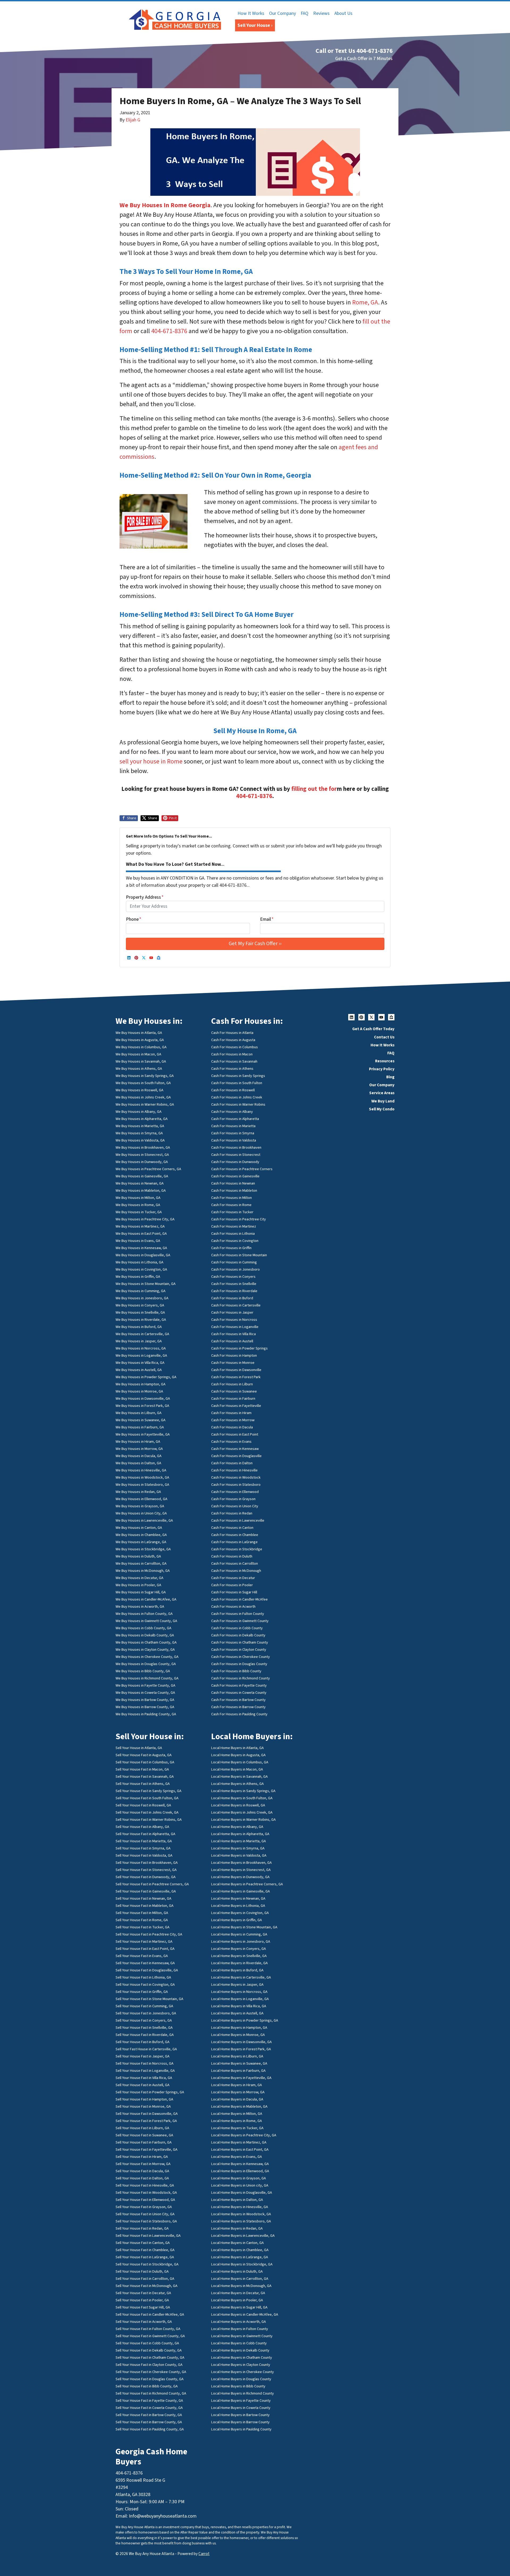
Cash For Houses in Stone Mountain (239, 1255)
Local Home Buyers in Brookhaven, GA (241, 1863)
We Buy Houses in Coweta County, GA (145, 1693)
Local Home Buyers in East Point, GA (240, 2150)
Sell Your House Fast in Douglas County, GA (150, 2379)
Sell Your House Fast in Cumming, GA (144, 2006)
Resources (385, 1061)
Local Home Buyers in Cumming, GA (239, 1934)
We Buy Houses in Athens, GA (139, 1069)
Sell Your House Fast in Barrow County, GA (149, 2422)
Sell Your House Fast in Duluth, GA (142, 2271)
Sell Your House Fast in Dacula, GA (142, 2171)
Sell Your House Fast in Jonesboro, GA (146, 2013)
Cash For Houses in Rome (231, 1205)
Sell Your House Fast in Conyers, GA (144, 2020)
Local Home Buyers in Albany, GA (237, 1827)
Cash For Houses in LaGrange (234, 1542)
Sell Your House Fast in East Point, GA (145, 1949)
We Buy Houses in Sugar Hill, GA (141, 1592)
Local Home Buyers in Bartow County (240, 2415)
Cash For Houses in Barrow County (238, 1707)
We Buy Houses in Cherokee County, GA (147, 1657)
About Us (343, 13)
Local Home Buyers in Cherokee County (243, 2372)
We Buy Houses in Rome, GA (138, 1205)
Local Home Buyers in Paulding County (241, 2429)
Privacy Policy (382, 1069)
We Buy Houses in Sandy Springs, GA (145, 1076)
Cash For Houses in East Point (235, 1434)
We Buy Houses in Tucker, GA (139, 1212)
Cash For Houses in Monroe (233, 1363)
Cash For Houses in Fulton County (238, 1614)
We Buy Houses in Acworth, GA (140, 1607)
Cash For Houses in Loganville (235, 1327)
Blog (390, 1077)
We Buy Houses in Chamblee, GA (141, 1535)
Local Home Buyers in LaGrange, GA (240, 2257)
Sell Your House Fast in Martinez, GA (144, 1941)
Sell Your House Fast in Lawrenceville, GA (148, 2236)
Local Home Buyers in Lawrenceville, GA (243, 2236)
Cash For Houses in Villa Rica (233, 1334)
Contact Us (384, 1037)
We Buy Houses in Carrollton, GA (141, 1563)
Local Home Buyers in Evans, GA (237, 2157)
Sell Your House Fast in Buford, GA (143, 2042)
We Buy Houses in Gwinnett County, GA (146, 1621)
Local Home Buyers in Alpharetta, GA (240, 1834)
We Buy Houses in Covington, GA (141, 1269)
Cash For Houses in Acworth (233, 1607)
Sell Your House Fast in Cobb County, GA (147, 2343)
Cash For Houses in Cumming (234, 1262)
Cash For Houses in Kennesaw (235, 1449)
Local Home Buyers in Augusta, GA (238, 1755)
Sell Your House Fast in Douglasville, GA (147, 1970)
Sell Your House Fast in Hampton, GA (144, 2099)
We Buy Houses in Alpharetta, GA (142, 1119)
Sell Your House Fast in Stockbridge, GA (147, 2264)
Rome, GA (365, 302)
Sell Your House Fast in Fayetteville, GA (146, 2150)
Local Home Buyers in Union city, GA (240, 2185)
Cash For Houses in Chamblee (235, 1535)
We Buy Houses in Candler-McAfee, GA (146, 1599)
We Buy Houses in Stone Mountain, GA (146, 1284)
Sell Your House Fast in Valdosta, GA (144, 1855)
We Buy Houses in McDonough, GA (143, 1571)
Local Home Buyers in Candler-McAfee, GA (245, 2314)
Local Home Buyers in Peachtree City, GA (244, 2135)
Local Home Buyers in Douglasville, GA (242, 2193)
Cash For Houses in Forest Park (236, 1377)
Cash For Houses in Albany (232, 1112)
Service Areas (382, 1093)
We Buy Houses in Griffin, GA (138, 1277)
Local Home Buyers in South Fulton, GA (242, 1798)
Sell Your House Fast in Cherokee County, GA (151, 2372)
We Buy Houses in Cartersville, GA (142, 1334)
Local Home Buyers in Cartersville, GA (241, 1977)
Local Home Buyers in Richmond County (243, 2393)
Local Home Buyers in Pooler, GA (237, 2300)
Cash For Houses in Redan (232, 1513)
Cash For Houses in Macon (232, 1054)
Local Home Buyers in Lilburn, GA (237, 2056)
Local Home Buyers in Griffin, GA (237, 1920)
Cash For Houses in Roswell (233, 1090)
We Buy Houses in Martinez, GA (140, 1226)
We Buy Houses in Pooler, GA (138, 1585)
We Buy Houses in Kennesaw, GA (141, 1248)
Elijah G (133, 120)
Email (267, 919)
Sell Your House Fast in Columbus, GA (145, 1762)
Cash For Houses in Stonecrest (236, 1155)
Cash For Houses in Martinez (234, 1226)
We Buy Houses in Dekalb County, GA (145, 1635)
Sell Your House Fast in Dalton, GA (142, 2178)
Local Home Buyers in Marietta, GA (239, 1841)
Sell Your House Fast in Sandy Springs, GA (148, 1791)
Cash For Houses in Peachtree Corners (242, 1169)
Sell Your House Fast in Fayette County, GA (149, 2401)
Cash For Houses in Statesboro (236, 1485)
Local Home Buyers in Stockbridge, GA (242, 2264)
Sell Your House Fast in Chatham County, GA (150, 2358)
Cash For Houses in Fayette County (239, 1685)
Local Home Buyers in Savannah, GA (239, 1777)
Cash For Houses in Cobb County (237, 1628)
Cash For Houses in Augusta (233, 1040)
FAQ (305, 13)
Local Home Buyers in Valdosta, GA (239, 1855)
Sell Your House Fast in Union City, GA (145, 2214)
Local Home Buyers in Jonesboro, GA (241, 1941)
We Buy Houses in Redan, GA (138, 1492)
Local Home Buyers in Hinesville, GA (240, 2207)
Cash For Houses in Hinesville (234, 1470)
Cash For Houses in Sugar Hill (234, 1592)
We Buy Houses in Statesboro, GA (142, 1485)
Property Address (145, 897)
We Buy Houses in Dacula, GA (139, 1456)
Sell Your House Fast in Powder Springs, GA (150, 2092)
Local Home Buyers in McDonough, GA (241, 2286)
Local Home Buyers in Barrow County (240, 2422)
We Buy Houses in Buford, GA (139, 1327)
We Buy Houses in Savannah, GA (141, 1061)
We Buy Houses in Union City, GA (141, 1513)
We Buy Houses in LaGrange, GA (141, 1542)
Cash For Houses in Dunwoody (235, 1162)
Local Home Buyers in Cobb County (239, 2343)
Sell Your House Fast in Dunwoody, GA (146, 1877)
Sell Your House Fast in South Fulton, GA (147, 1798)
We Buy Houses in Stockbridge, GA (143, 1549)
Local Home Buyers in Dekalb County (240, 2350)
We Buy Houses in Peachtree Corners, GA (148, 1169)
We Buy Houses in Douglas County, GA (146, 1664)
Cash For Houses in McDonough (236, 1571)
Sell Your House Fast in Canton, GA (143, 2243)
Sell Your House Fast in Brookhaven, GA (147, 1863)
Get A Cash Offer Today (373, 1029)
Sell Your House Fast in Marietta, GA (144, 1841)
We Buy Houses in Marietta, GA (140, 1126)
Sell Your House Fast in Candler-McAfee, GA (150, 2314)
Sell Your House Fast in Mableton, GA (144, 1906)
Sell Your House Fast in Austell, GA (143, 2085)
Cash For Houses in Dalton (232, 1463)
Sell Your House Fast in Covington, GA (145, 1985)
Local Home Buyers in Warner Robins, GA (243, 1820)
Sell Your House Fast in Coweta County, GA (149, 2408)
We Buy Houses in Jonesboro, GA (142, 1298)
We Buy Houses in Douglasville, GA (143, 1255)
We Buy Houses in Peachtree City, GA (145, 1219)
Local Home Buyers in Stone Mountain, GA (244, 1927)
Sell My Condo (382, 1109)
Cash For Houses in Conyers (233, 1277)
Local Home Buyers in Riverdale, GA (239, 1963)
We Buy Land (383, 1101)
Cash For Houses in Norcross (234, 1320)
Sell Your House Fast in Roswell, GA (143, 1805)
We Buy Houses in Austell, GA (139, 1370)
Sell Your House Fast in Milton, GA (142, 1913)
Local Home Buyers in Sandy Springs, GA (243, 1791)
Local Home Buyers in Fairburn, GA (238, 2071)
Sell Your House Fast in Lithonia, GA (143, 1977)
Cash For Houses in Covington (235, 1241)
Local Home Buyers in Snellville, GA (239, 1956)
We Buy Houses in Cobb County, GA (143, 1628)
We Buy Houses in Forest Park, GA (142, 1406)
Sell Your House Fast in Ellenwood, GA (145, 2200)
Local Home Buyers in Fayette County (241, 2401)
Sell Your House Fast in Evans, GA (142, 1956)
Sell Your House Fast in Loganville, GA (145, 2071)
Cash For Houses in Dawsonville (236, 1370)
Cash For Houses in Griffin (231, 1248)
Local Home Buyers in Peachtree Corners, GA (247, 1884)
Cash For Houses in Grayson (233, 1499)
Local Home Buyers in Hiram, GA (237, 2085)
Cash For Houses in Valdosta (234, 1140)
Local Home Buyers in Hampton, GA (239, 2028)
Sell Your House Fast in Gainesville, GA (146, 1891)
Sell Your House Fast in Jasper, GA (143, 2056)
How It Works (251, 13)
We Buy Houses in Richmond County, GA (147, 1678)
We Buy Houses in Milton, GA (138, 1198)
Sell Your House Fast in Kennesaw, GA (145, 1963)
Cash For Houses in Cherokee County (241, 1657)
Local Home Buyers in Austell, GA (237, 2013)
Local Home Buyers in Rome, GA (237, 2121)
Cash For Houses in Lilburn (232, 1384)
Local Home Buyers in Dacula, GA (237, 2099)
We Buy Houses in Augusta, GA (140, 1040)
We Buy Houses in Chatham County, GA (146, 1642)
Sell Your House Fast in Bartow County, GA (149, 2415)
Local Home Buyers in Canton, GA (237, 2243)
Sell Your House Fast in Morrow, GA (143, 2164)
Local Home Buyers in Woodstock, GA (241, 2214)
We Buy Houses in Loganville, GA (141, 1355)
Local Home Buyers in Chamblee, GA (240, 2250)
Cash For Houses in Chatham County (240, 1642)
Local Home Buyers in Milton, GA (237, 2114)
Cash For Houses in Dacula (232, 1427)
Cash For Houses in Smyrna (233, 1133)
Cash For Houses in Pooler (232, 1585)
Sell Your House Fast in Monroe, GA (143, 2106)
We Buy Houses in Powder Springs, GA (146, 1377)
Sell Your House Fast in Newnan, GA (143, 1898)
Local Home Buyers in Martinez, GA (239, 2142)
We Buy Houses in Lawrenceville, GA (144, 1520)
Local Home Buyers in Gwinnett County (242, 2336)
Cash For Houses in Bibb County (236, 1671)
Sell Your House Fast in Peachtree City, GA (149, 1934)
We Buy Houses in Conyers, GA (140, 1305)
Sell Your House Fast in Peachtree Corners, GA (152, 1884)
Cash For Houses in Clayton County (239, 1650)
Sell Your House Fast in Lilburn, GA (142, 2128)
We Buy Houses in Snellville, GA (140, 1312)
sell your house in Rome (151, 761)
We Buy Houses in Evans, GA (138, 1241)
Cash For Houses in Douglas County (239, 1664)
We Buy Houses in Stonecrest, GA (142, 1155)
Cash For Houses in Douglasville (236, 1456)
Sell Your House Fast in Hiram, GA (142, 2157)
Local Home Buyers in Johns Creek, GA (242, 1812)
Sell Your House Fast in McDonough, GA (146, 2286)
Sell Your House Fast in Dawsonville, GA (147, 2114)
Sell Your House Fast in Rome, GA (142, 1920)
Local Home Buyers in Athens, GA (237, 1784)
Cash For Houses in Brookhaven (236, 1147)
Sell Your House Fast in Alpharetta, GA (145, 1834)
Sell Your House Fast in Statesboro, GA (146, 2221)
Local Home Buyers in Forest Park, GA (241, 2049)
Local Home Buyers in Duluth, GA (237, 2271)
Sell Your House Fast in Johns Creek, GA (147, 1812)
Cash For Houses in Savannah (234, 1061)
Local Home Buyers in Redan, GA (237, 2228)
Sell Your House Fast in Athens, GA (143, 1784)
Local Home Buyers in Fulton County (240, 2329)
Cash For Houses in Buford (232, 1298)
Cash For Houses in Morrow (233, 1420)
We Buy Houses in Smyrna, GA (139, 1133)
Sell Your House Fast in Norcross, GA (144, 2063)
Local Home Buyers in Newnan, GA (238, 1898)
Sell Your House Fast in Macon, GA (142, 1769)
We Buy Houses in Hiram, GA (138, 1442)
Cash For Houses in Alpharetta (235, 1119)
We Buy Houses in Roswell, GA (139, 1090)
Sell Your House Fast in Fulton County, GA (148, 2329)
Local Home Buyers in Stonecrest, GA (241, 1870)
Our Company (282, 13)
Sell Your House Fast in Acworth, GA (144, 2322)
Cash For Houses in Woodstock (236, 1477)
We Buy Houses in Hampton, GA (141, 1384)
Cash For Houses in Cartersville (236, 1305)
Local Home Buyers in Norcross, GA (239, 1992)
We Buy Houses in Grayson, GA (140, 1506)
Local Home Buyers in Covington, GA (240, 1913)
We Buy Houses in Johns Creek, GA (143, 1097)
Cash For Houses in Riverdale (234, 1291)
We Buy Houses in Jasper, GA (139, 1341)
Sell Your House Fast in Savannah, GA (145, 1777)
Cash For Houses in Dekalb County (238, 1635)
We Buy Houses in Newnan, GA (140, 1183)
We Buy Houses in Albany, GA (139, 1112)
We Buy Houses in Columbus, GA (141, 1047)
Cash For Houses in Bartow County (238, 1700)
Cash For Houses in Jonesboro (235, 1269)
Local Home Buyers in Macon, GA (237, 1769)
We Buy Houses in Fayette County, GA (145, 1685)
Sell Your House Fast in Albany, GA (142, 1827)
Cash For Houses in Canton (232, 1528)
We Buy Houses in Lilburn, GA (139, 1413)
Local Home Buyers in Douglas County (241, 2379)
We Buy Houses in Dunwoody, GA (142, 1162)
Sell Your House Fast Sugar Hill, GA (143, 2307)
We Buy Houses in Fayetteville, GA (143, 1434)
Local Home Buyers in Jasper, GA (237, 1985)
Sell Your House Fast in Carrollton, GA (145, 2279)
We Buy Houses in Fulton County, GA (144, 1614)
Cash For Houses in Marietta (233, 1126)
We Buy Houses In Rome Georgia (165, 205)
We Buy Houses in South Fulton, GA (143, 1083)
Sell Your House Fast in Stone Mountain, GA (149, 1999)
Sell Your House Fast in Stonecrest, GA (146, 1870)
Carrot (204, 2554)
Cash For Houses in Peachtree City (239, 1219)
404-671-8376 (169, 331)
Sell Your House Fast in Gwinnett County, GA (150, 2336)
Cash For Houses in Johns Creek (237, 1097)
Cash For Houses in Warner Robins (238, 1104)
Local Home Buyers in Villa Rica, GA (239, 2006)
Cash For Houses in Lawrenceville (238, 1520)
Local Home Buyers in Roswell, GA (238, 1805)
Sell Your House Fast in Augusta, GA (144, 1755)
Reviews (321, 13)
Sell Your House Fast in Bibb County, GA (147, 2386)
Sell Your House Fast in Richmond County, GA (151, 2393)
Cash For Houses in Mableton (234, 1191)
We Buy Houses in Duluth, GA (138, 1556)
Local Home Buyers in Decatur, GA (238, 2293)
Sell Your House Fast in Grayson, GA (144, 2207)
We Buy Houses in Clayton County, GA (145, 1650)
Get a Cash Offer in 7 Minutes (364, 59)
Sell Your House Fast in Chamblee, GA (145, 2250)
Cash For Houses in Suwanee (234, 1391)
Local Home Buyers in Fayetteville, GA (241, 2078)
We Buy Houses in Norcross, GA (141, 1348)
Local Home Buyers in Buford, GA (237, 1970)
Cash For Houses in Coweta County (239, 1693)
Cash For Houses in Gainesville (235, 1176)
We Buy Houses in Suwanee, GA (141, 1420)
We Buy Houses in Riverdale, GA (141, 1320)
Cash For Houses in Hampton (234, 1355)
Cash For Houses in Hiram (231, 1413)
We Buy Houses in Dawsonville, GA (143, 1399)
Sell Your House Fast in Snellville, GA (144, 2028)
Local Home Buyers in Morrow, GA (238, 2092)
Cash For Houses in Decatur (233, 1578)
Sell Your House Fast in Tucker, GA (143, 1927)
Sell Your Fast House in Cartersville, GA (146, 2049)
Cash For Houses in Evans (231, 1442)
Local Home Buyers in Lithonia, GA (238, 1906)
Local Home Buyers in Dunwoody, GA (240, 1877)
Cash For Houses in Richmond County (241, 1678)
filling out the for (314, 789)
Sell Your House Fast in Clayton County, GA (149, 2365)
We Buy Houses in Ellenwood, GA (141, 1499)
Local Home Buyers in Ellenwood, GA (240, 2171)
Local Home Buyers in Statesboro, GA (241, 2221)
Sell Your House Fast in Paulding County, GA (150, 2429)
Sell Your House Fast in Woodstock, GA (146, 2193)
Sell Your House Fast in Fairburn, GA (144, 2142)
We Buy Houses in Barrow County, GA (145, 1707)
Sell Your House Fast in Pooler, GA (142, 2300)
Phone (134, 919)
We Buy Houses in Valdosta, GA (140, 1140)
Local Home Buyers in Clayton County (241, 2365)
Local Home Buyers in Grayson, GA (239, 2178)
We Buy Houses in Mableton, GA (141, 1191)
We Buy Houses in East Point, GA (141, 1234)
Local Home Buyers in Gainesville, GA (241, 1891)
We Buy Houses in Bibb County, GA (143, 1671)
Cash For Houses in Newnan (233, 1183)
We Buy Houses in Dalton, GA (138, 1463)
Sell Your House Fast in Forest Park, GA (146, 2121)
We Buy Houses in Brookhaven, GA (143, 1147)
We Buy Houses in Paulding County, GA (146, 1714)
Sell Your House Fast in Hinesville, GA (145, 2185)
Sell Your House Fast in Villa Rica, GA (144, 2078)
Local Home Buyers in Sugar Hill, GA (239, 2307)
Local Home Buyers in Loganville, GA (240, 1999)
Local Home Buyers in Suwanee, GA (239, 2063)
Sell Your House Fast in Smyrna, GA (143, 1848)
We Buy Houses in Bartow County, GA (145, 1700)
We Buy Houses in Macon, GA (138, 1054)
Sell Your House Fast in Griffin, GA (142, 1992)
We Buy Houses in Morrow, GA (139, 1449)
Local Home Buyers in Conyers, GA (239, 1949)
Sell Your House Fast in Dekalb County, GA (149, 2350)
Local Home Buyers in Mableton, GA (239, 2106)
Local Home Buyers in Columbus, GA (240, 1762)
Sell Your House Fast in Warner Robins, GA (149, 1820)
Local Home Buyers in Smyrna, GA (238, 1848)
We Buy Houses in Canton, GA (139, 1528)
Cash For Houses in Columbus (235, 1047)
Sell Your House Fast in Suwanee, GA (144, 2135)
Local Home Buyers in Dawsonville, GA (241, 2042)
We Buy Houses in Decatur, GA (139, 1578)
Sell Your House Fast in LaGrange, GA (145, 2257)
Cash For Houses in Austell (232, 1341)
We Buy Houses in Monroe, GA (139, 1391)
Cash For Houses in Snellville (234, 1284)
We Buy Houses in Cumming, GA (141, 1291)
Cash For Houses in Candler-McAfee (239, 1599)
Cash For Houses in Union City (235, 1506)
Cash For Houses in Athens (232, 1069)
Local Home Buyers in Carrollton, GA (240, 2279)
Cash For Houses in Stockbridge (237, 1549)
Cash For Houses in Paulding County (239, 1714)
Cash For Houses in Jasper (232, 1312)
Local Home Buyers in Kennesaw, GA (240, 2164)
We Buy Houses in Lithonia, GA (139, 1262)
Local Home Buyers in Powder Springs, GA (245, 2020)
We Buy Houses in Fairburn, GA (140, 1427)
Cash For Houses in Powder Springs (239, 1348)
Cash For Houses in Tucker (232, 1212)
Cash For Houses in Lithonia (233, 1234)
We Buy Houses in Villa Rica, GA (140, 1363)
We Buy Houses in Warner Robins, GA (145, 1104)
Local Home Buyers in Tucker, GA (237, 2128)
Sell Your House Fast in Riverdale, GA (145, 2035)
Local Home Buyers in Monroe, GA (238, 2035)
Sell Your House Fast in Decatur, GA (143, 2293)
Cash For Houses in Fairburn (233, 1399)
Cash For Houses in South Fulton (237, 1083)
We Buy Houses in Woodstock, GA (142, 1477)
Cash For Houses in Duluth (232, 1556)
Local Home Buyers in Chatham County (242, 2358)
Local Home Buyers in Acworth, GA (239, 2322)
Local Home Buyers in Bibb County (238, 2386)
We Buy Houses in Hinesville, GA (141, 1470)
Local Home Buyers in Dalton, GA (237, 2200)
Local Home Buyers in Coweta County (241, 2408)
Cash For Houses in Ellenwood (235, 1492)
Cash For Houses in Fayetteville (236, 1406)
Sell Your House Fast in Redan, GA (142, 2228)
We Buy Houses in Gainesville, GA (142, 1176)
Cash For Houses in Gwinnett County (240, 1621)
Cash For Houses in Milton (231, 1198)
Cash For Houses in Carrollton (235, 1563)
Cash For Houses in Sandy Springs (238, 1076)
